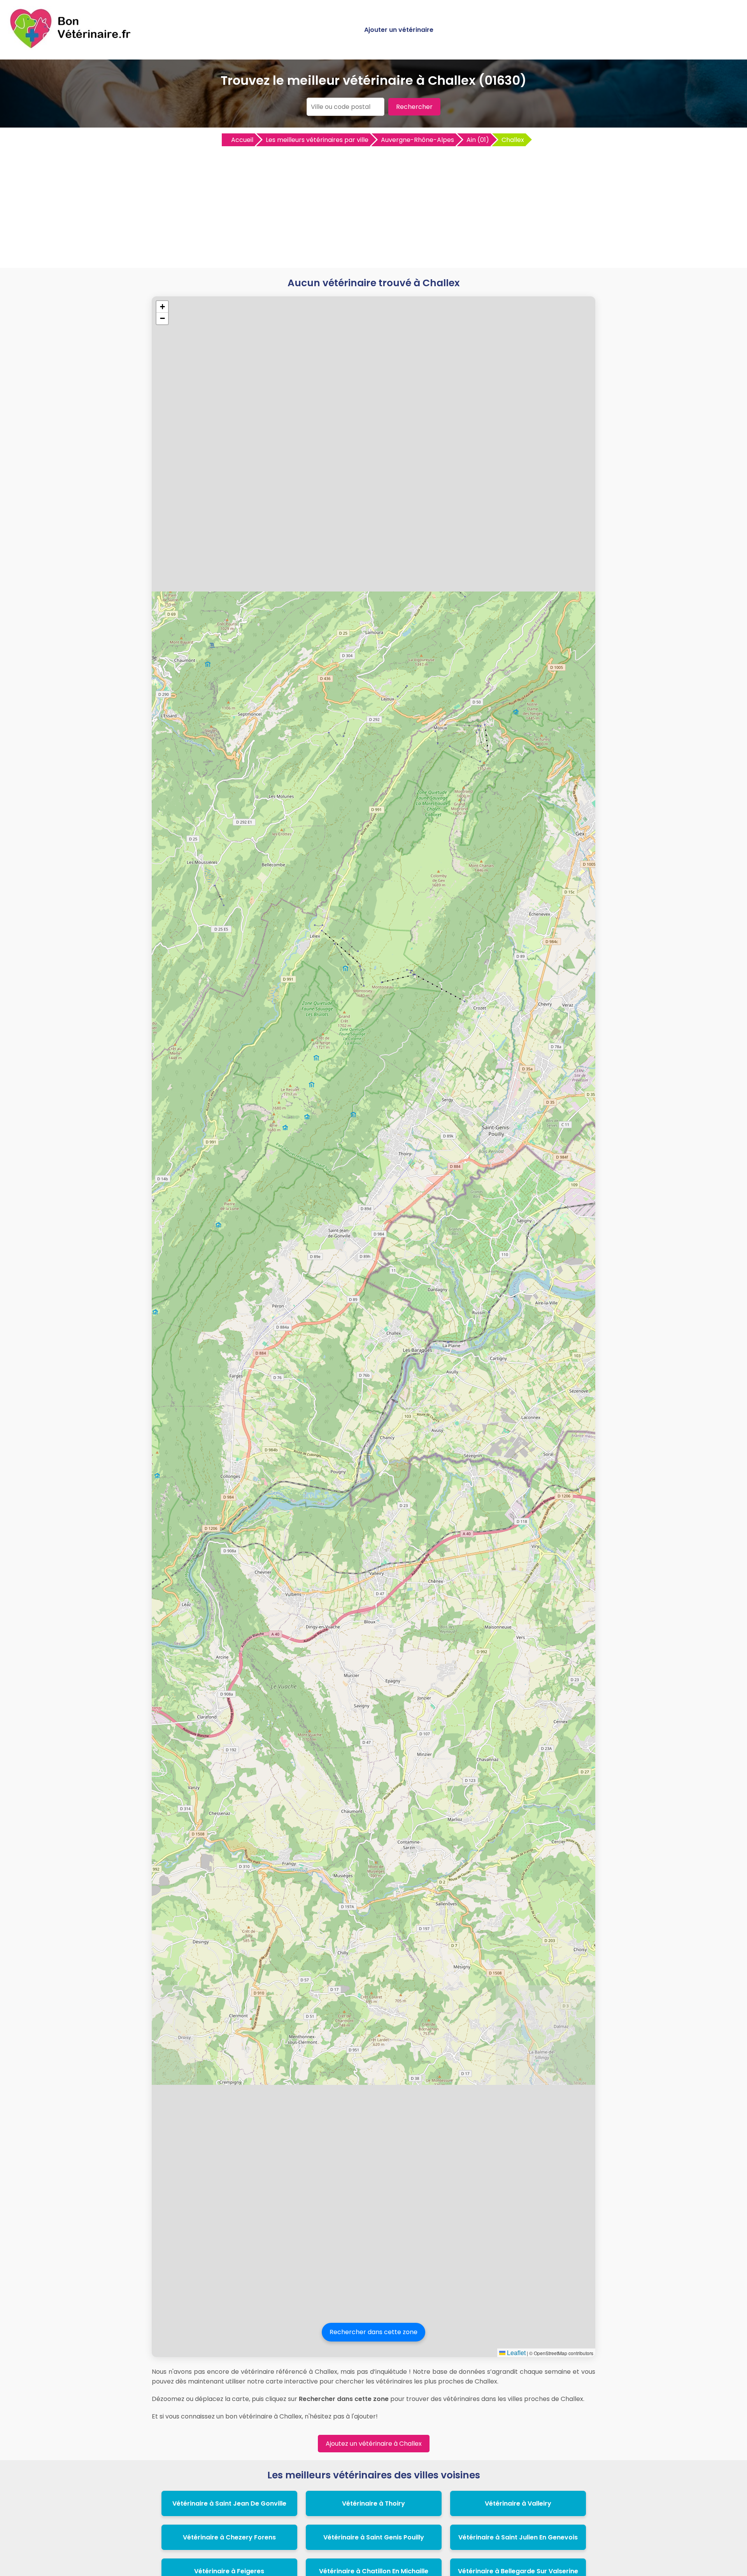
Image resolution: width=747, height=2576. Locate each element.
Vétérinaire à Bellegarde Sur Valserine (518, 2571)
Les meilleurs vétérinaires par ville (317, 140)
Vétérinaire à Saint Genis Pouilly (374, 2537)
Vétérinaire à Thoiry (373, 2503)
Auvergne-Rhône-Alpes (417, 140)
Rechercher (414, 107)
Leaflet (516, 2353)
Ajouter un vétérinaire (399, 30)
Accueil (242, 140)
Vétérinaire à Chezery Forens (229, 2537)
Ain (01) (478, 140)
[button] (162, 307)
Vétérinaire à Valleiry (518, 2503)
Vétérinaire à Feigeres (229, 2571)
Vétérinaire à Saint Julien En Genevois (518, 2537)
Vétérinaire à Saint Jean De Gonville (229, 2503)
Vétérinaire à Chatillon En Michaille (374, 2571)
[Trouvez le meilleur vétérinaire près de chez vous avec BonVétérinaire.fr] (72, 47)
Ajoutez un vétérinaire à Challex (374, 2444)
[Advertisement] (373, 206)
